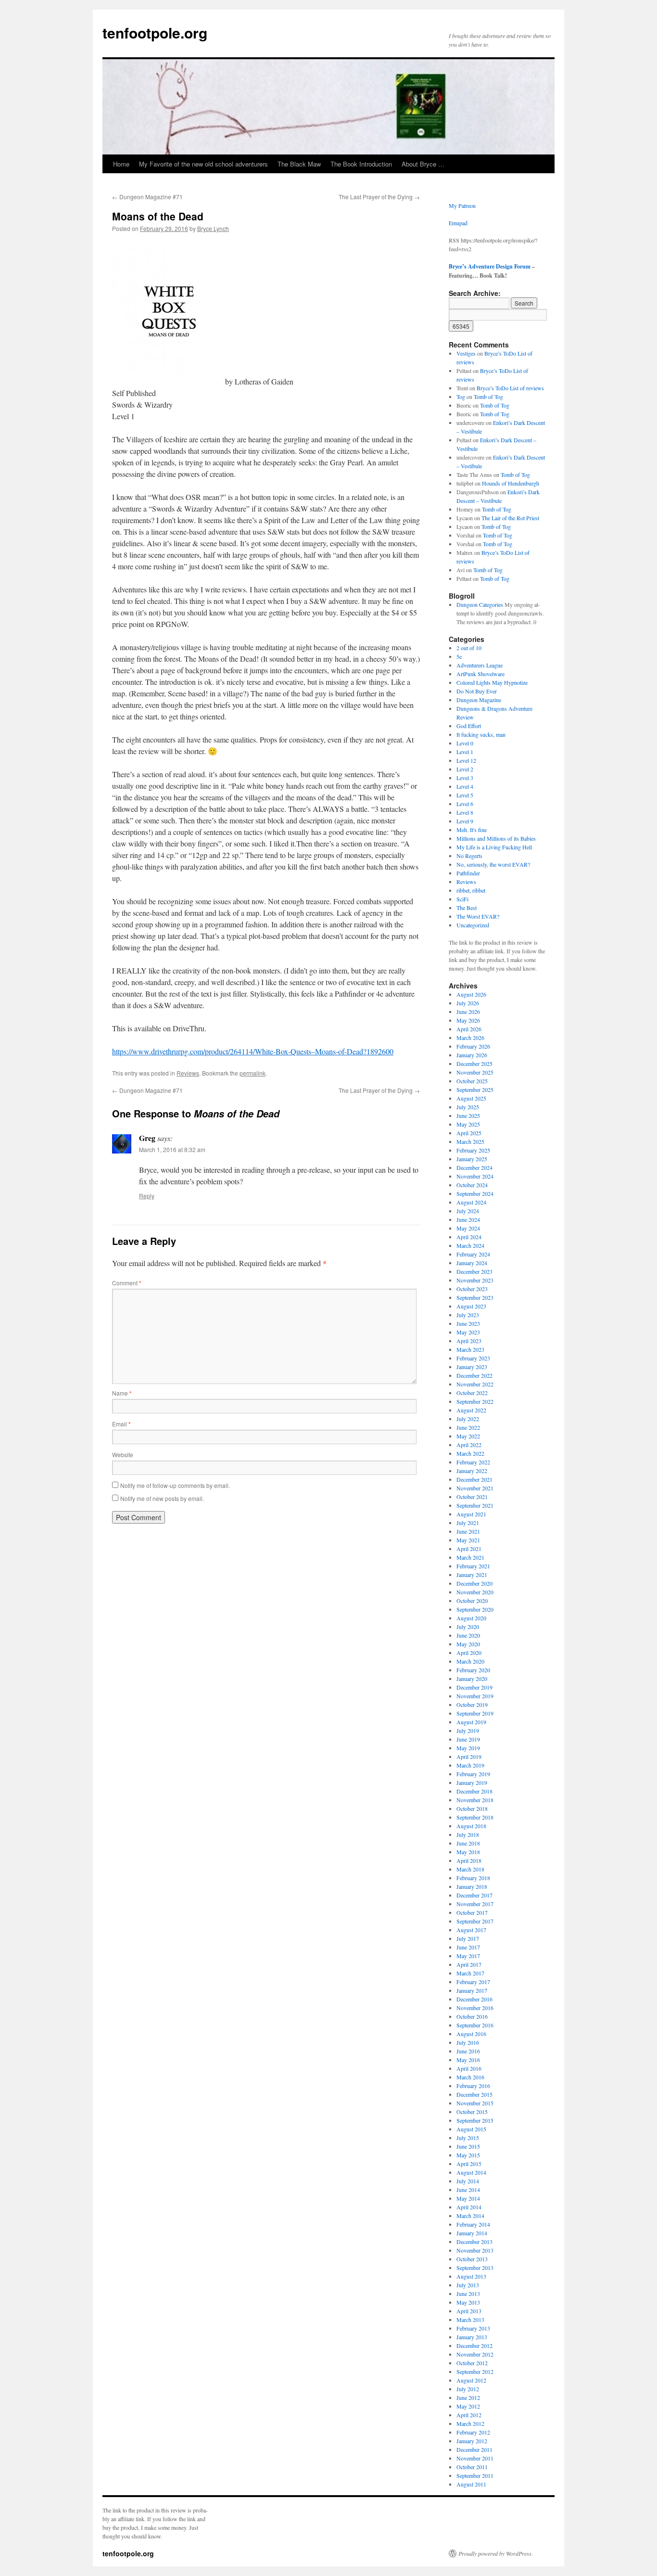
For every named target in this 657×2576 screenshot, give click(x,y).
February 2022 (473, 1462)
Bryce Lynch (213, 228)
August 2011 (471, 2484)
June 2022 (468, 1427)
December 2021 (474, 1479)
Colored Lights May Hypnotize (492, 682)
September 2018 (475, 1817)
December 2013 (474, 2242)
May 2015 (468, 2155)
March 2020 (470, 1661)
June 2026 (468, 1012)
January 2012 (472, 2441)
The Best (467, 908)
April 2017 (469, 1964)
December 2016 (474, 1999)
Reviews (188, 1073)
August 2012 (471, 2380)
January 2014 (472, 2233)
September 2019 (475, 1713)
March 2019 (470, 1765)
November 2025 (475, 1072)
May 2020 (468, 1644)
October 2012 (472, 2363)
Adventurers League (480, 665)
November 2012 (475, 2354)
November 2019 (475, 1696)
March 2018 (470, 1869)
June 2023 (468, 1323)
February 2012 (473, 2432)
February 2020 (473, 1670)
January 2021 (472, 1575)
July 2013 (468, 2285)
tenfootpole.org (155, 32)
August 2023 (471, 1306)
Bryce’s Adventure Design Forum (490, 266)
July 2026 (468, 1003)
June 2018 (468, 1843)
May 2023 (468, 1332)
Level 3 (465, 778)
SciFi (462, 899)
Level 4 (465, 786)
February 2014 (473, 2224)
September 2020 (475, 1609)
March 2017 (470, 1973)
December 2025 (474, 1064)
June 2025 (468, 1115)
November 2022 (475, 1384)
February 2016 (473, 2086)
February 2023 (473, 1358)
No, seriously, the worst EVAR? (493, 864)
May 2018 (468, 1852)
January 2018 (472, 1886)
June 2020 (468, 1635)
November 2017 (475, 1904)
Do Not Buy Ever (477, 691)
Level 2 (465, 769)
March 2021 (470, 1557)
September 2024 (475, 1193)
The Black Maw (299, 164)
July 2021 (468, 1523)
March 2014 (470, 2216)
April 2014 (469, 2207)
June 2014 (468, 2190)
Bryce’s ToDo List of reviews (510, 388)
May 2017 (468, 1956)
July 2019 (468, 1730)
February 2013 (473, 2328)
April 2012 (469, 2415)
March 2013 (470, 2320)
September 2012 (475, 2371)
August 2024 (471, 1202)
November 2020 (475, 1592)
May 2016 (468, 2060)
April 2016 (469, 2068)
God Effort (469, 726)
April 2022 (469, 1445)
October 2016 (472, 2016)
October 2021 (472, 1497)
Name (122, 1393)
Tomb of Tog (488, 397)
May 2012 (468, 2406)
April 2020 (469, 1653)
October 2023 (472, 1289)
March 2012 (470, 2423)
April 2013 (469, 2311)
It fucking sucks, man (481, 734)
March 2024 (470, 1245)
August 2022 (471, 1410)
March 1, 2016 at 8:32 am (172, 1149)
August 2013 (471, 2276)
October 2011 (472, 2467)
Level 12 (466, 760)
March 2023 (470, 1349)
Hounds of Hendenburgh (511, 483)
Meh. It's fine (472, 830)
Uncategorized (473, 925)
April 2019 (469, 1756)
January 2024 (472, 1263)
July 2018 (468, 1834)
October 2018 (472, 1808)
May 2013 (468, 2302)
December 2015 (474, 2094)
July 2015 (468, 2138)
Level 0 (465, 743)
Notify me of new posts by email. (162, 1498)
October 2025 (472, 1081)
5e (459, 656)
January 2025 (472, 1159)
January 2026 (472, 1055)
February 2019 (473, 1774)
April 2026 (469, 1029)
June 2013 (468, 2294)
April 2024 (469, 1237)
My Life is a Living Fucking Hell (494, 847)
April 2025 (469, 1133)
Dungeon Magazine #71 (147, 197)
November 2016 (475, 2008)
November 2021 (475, 1488)
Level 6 (465, 804)
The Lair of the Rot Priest (510, 518)
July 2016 (468, 2042)
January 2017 (472, 1990)
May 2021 (468, 1540)
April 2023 (469, 1341)
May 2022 (468, 1436)
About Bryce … (423, 164)
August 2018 (471, 1826)
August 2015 (471, 2129)
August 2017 (471, 1930)
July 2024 (468, 1211)
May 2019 (468, 1748)
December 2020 (474, 1583)
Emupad (458, 223)
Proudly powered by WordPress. (496, 2553)
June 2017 (468, 1947)
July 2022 (468, 1419)
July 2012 (468, 2389)
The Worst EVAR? (478, 916)
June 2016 (468, 2051)
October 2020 (472, 1601)
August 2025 (471, 1098)
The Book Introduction (361, 164)
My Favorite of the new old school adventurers (203, 164)
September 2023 (475, 1297)
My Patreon (462, 205)
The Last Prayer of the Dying (379, 197)
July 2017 (468, 1938)
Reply (147, 1196)
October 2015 (472, 2112)
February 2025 (473, 1150)
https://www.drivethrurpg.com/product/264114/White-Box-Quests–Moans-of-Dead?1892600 (253, 1051)
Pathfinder (468, 873)
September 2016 (475, 2025)
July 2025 (468, 1107)
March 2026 (470, 1038)
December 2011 (474, 2449)
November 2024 (475, 1176)
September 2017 (475, 1921)
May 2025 (468, 1124)
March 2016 (470, 2077)
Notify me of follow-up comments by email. (175, 1485)
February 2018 (473, 1878)
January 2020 (472, 1679)
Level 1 (465, 752)
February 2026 (473, 1046)
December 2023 (474, 1271)
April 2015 (469, 2164)
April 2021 (469, 1549)
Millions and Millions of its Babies (496, 838)
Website (123, 1455)
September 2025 (475, 1089)
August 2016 (471, 2034)
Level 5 (465, 795)
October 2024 (472, 1185)
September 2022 (475, 1401)
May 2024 (468, 1228)
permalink (253, 1073)
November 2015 (475, 2103)
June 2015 (468, 2146)
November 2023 (475, 1280)
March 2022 (470, 1453)
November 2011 (475, 2458)
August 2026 (471, 994)
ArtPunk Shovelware (480, 674)
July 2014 (468, 2181)
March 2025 (470, 1141)
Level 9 (465, 821)
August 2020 (471, 1618)
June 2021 (468, 1531)
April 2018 (469, 1860)
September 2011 (475, 2475)
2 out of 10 (469, 648)
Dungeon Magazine (479, 700)
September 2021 (475, 1505)
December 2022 (474, 1375)
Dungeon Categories (480, 604)
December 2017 (474, 1895)
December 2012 (474, 2345)
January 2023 (472, 1367)
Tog (461, 397)
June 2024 (468, 1219)
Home (121, 164)
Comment (127, 1283)
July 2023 (468, 1315)
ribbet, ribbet (471, 890)
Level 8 (465, 812)
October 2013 (472, 2259)
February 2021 (473, 1566)
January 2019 (472, 1782)
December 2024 (474, 1167)
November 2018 (475, 1800)
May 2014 (468, 2198)
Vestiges (466, 353)
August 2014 (471, 2172)
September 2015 (475, 2120)
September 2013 (475, 2268)
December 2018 (474, 1791)
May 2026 (468, 1020)
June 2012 (468, 2397)
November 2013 (475, 2250)
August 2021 (471, 1514)
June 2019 (468, 1739)
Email (121, 1424)
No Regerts (469, 856)
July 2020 (468, 1627)
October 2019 (472, 1705)
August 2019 (471, 1722)
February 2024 (473, 1254)
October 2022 (472, 1393)
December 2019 (474, 1687)
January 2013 (472, 2337)
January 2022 (472, 1471)
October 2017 (472, 1912)
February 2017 (473, 1982)
